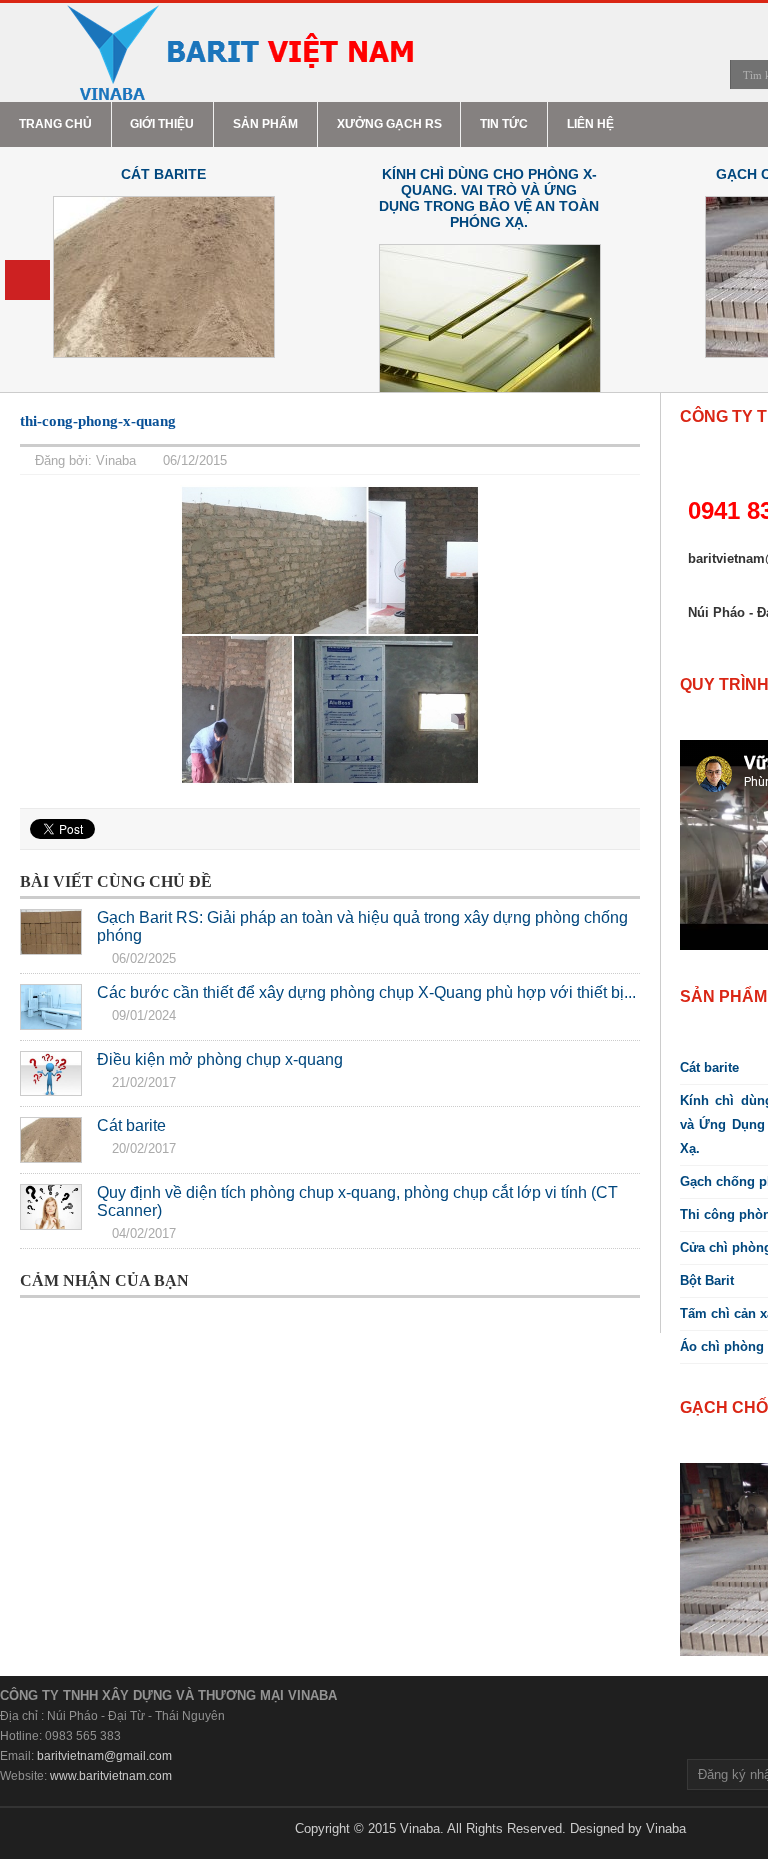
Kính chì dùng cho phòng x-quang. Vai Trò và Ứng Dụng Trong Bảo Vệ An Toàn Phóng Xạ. (489, 198)
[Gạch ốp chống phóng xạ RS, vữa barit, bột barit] (239, 52)
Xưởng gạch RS (389, 124)
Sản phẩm (265, 124)
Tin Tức (504, 124)
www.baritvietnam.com (111, 1776)
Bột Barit (707, 1280)
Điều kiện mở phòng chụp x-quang (220, 1059)
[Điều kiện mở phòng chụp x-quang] (51, 1074)
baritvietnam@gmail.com (104, 1756)
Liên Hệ (590, 124)
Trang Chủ (55, 124)
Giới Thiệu (162, 124)
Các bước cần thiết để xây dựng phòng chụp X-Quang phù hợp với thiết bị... (366, 992)
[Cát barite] (51, 1140)
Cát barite (163, 174)
